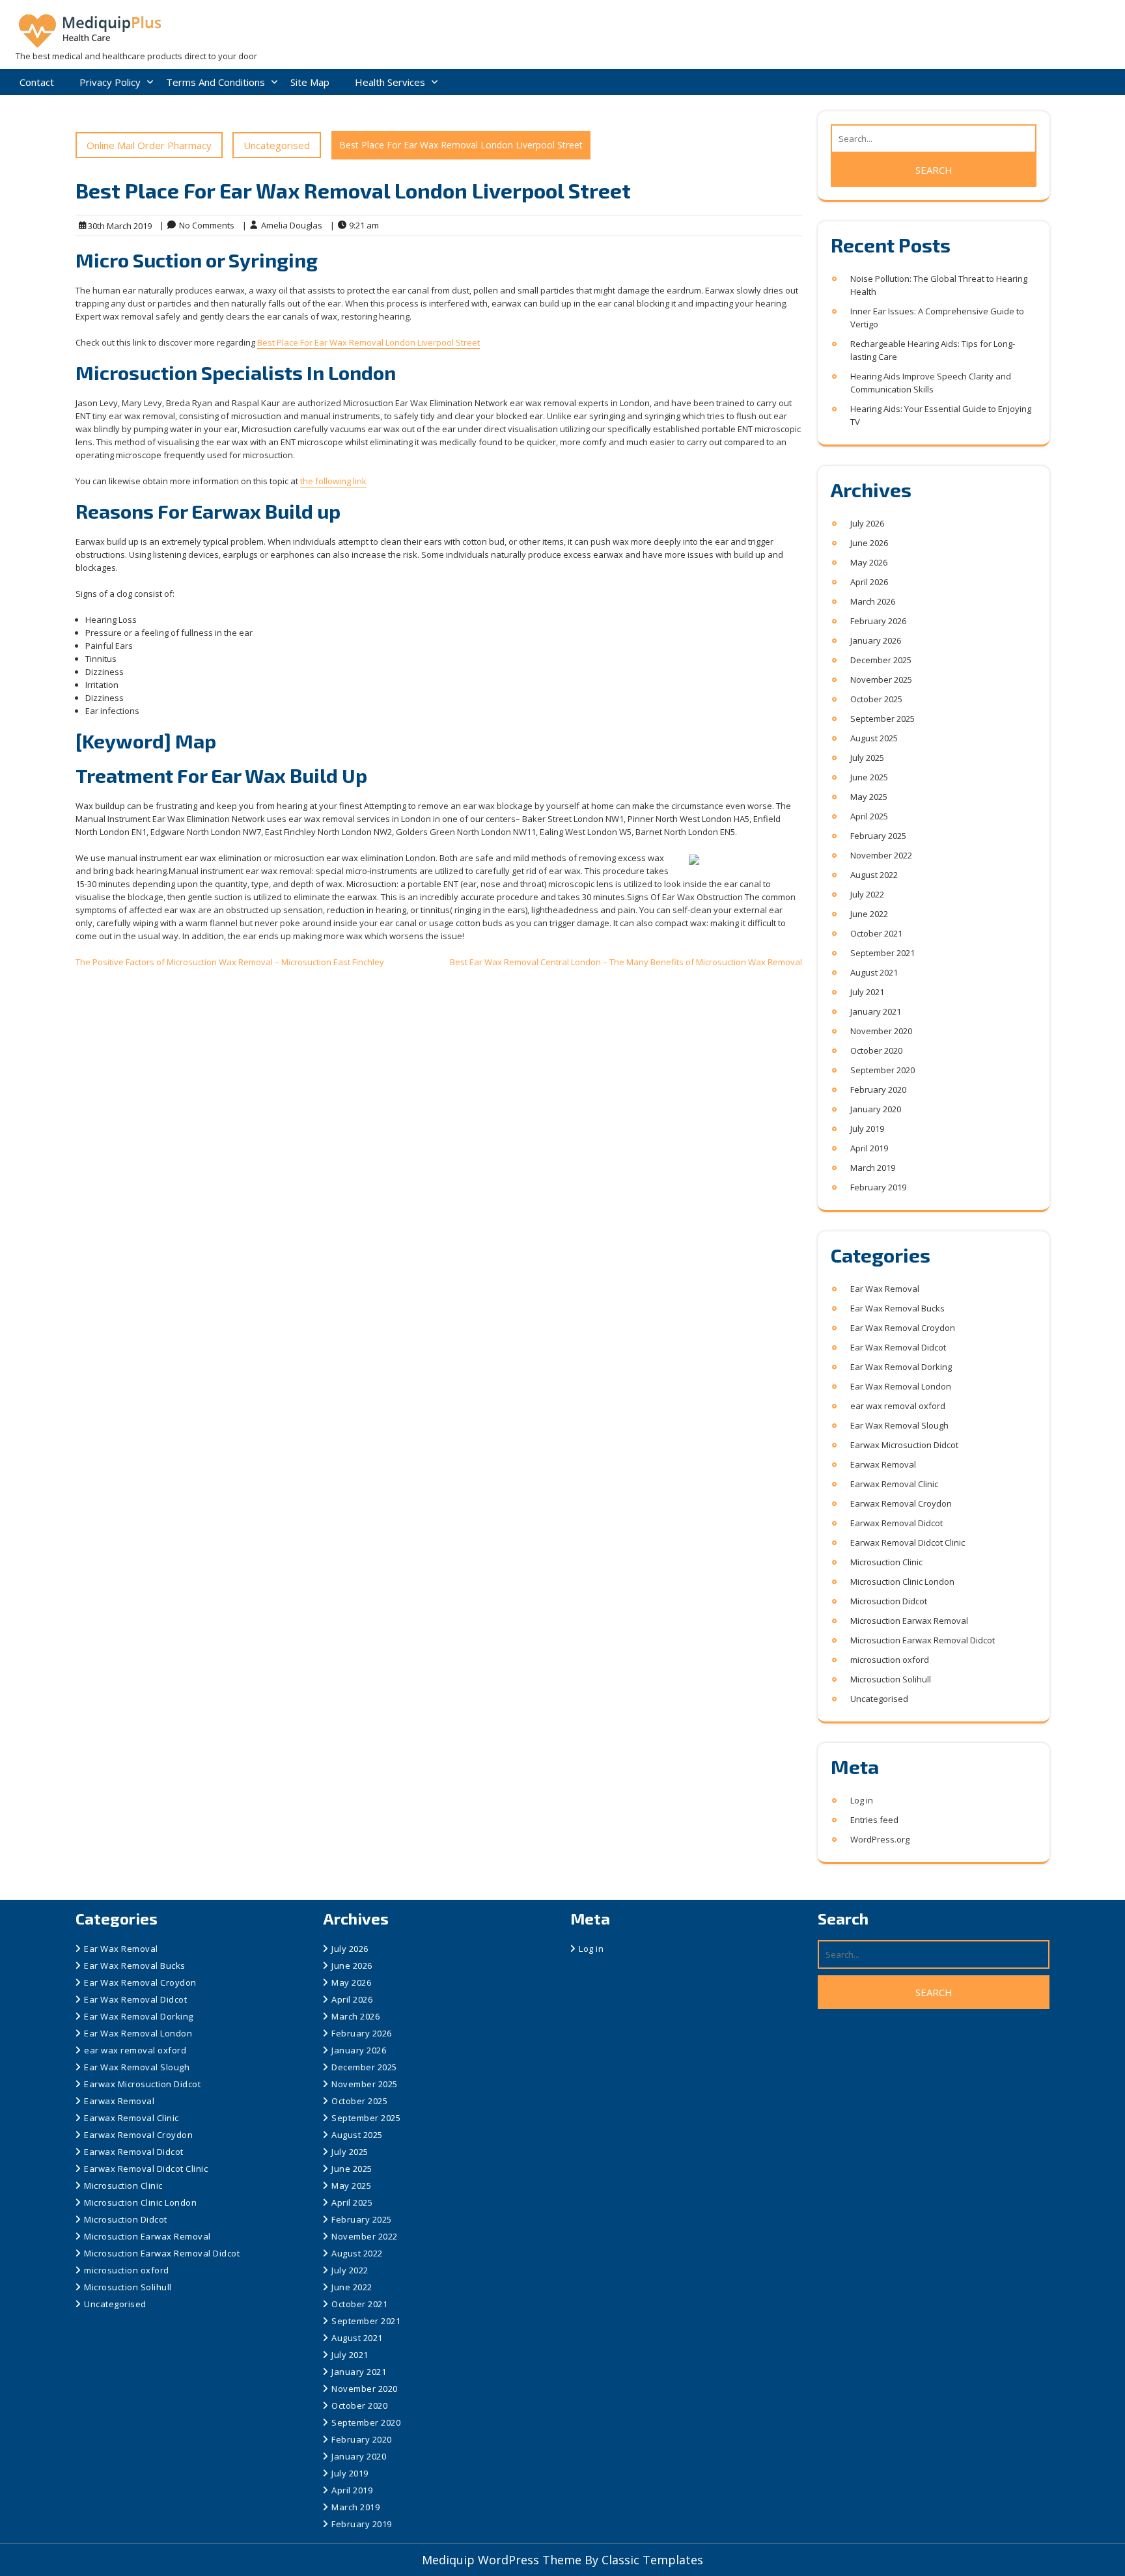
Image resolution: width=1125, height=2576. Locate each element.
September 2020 (882, 1070)
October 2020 (876, 1050)
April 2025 (869, 816)
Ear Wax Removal (885, 1289)
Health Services (390, 82)
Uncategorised (277, 145)
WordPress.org (880, 1839)
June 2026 (869, 543)
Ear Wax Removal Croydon (903, 1328)
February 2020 (878, 1089)
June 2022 (869, 914)
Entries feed (874, 1820)
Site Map (310, 82)
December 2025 (881, 660)
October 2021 (876, 933)
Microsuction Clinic (886, 1562)
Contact (37, 82)
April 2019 (869, 1148)
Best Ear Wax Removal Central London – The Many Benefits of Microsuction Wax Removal (626, 962)
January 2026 (876, 640)
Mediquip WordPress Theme (503, 2560)
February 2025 (878, 836)
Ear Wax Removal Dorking (901, 1367)
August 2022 (874, 875)
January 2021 (876, 1011)
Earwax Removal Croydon (901, 1503)
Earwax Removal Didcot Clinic (908, 1542)
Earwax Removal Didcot (896, 1523)
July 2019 (867, 1129)
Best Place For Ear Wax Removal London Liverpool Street (368, 342)
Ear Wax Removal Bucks (897, 1308)
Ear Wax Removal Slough (899, 1425)
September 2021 (882, 953)
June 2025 (869, 777)
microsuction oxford (890, 1660)
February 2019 (878, 1187)
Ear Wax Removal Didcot (898, 1347)
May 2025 (869, 797)
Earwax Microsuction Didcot (904, 1445)
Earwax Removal (883, 1464)
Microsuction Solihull (891, 1679)
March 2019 (873, 1168)
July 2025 (867, 758)
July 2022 (867, 894)
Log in (862, 1800)
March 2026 (873, 601)
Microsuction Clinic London (902, 1582)
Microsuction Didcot (889, 1601)
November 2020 (881, 1031)
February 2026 (878, 621)
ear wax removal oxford (898, 1406)
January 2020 (876, 1109)
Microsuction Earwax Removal (909, 1621)
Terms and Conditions (215, 82)
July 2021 (867, 992)
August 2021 (874, 972)
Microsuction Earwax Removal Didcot (923, 1640)
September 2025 (882, 719)
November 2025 (881, 679)
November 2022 (881, 855)
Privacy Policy (110, 82)
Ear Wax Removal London (901, 1386)
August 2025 (874, 738)
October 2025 (876, 699)
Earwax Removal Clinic (894, 1484)
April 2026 (869, 582)
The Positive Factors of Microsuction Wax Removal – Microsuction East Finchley (230, 962)
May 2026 (869, 562)
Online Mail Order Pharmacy (149, 145)
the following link (333, 481)
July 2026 (867, 523)
